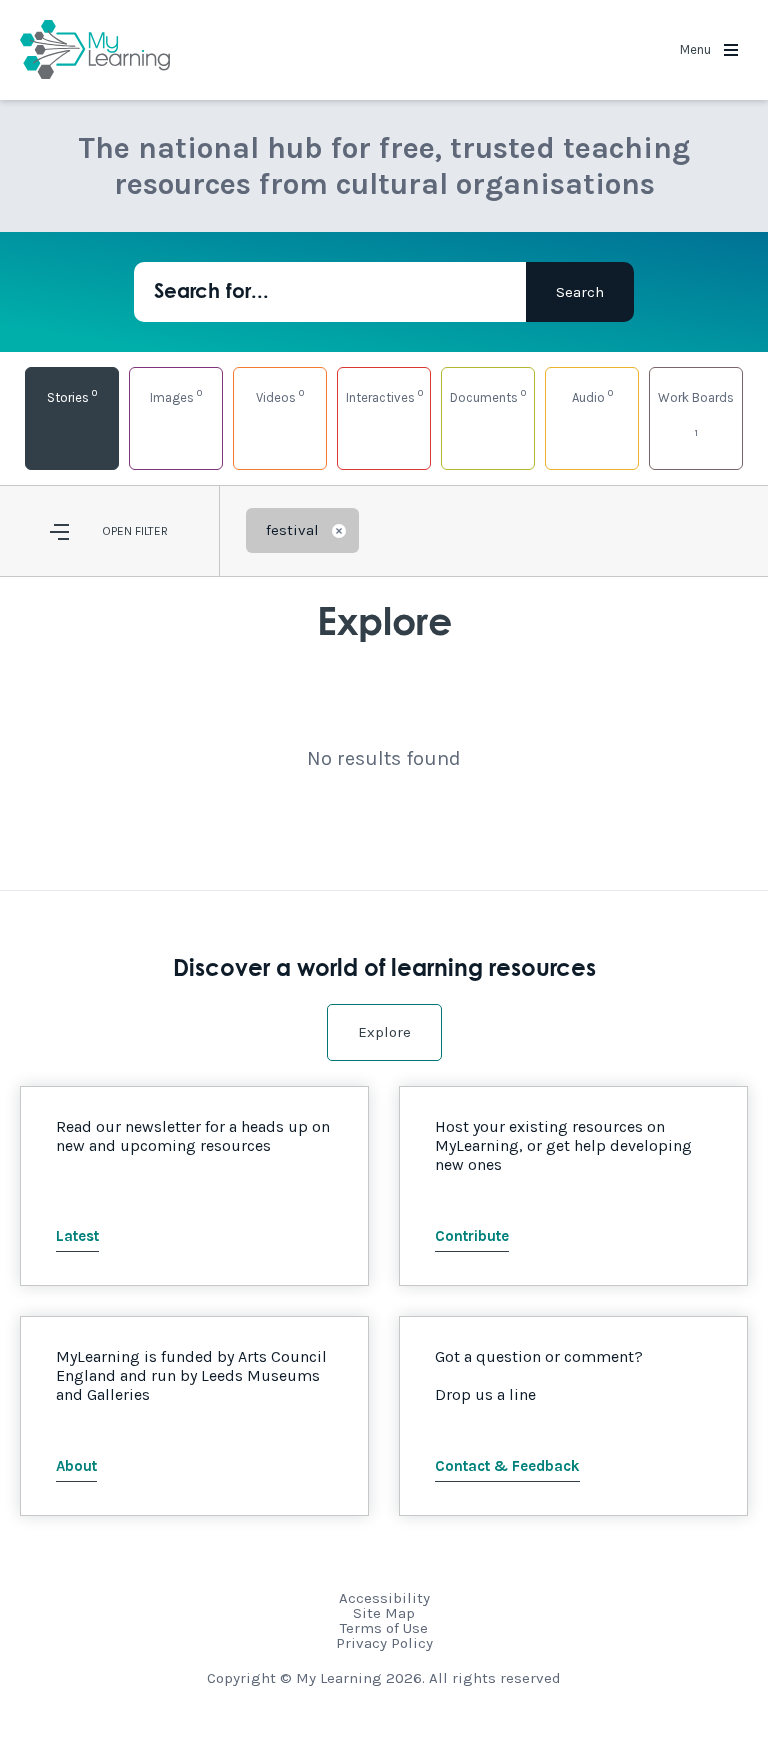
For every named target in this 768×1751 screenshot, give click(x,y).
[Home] (95, 50)
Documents (488, 395)
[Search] (580, 292)
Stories (72, 395)
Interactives (384, 395)
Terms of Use (384, 1628)
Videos (280, 395)
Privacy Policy (384, 1643)
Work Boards (696, 414)
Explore (384, 1032)
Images (176, 395)
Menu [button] (697, 49)
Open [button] (117, 531)
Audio (592, 395)
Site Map (384, 1613)
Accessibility (384, 1598)
